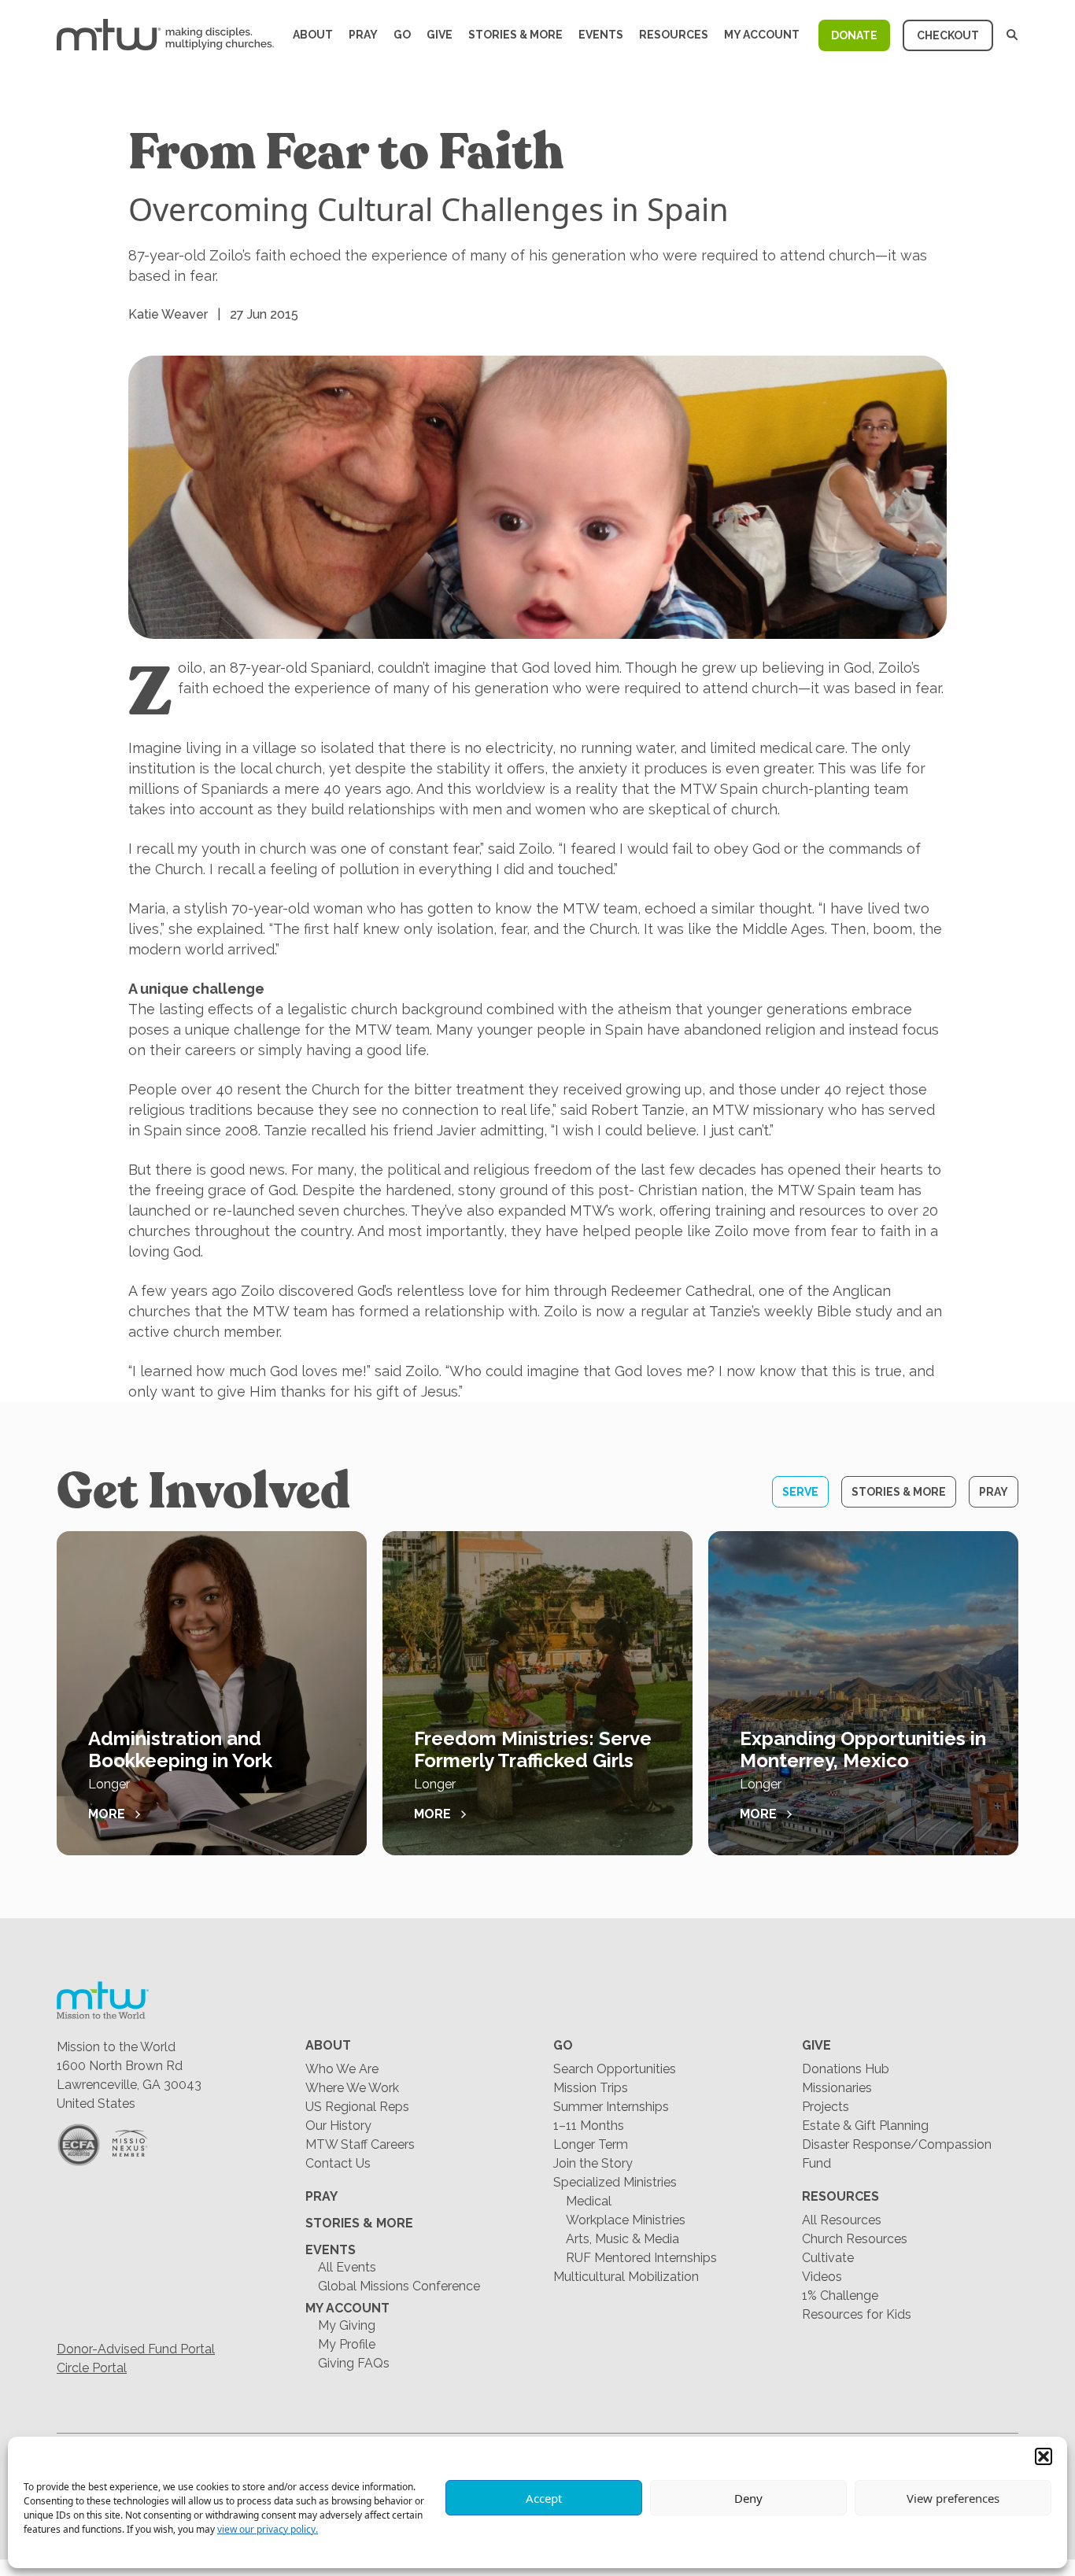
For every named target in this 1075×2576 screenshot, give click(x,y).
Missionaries (837, 2088)
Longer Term (591, 2144)
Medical (589, 2201)
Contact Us (338, 2163)
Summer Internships (611, 2107)
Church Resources (855, 2239)
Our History (338, 2126)
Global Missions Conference (399, 2286)
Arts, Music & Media (622, 2239)
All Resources (842, 2220)
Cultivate (828, 2258)
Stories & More (515, 35)
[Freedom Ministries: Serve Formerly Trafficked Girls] (537, 1693)
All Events (347, 2267)
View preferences (953, 2498)
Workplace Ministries (626, 2220)
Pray (363, 35)
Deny (748, 2498)
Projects (826, 2107)
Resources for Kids (857, 2314)
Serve (800, 1492)
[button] (1044, 2456)
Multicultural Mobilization (626, 2277)
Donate (854, 35)
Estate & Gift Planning (865, 2126)
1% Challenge (840, 2296)
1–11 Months (589, 2126)
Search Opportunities (615, 2069)
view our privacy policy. (268, 2529)
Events (601, 35)
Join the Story (593, 2163)
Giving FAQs (354, 2363)
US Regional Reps (357, 2107)
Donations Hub (846, 2069)
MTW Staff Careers (360, 2144)
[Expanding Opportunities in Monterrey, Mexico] (863, 1693)
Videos (822, 2277)
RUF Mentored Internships (641, 2258)
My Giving (347, 2325)
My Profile (347, 2344)
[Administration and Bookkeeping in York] (212, 1693)
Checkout (948, 35)
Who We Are (342, 2069)
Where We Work (352, 2088)
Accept (544, 2498)
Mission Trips (591, 2088)
